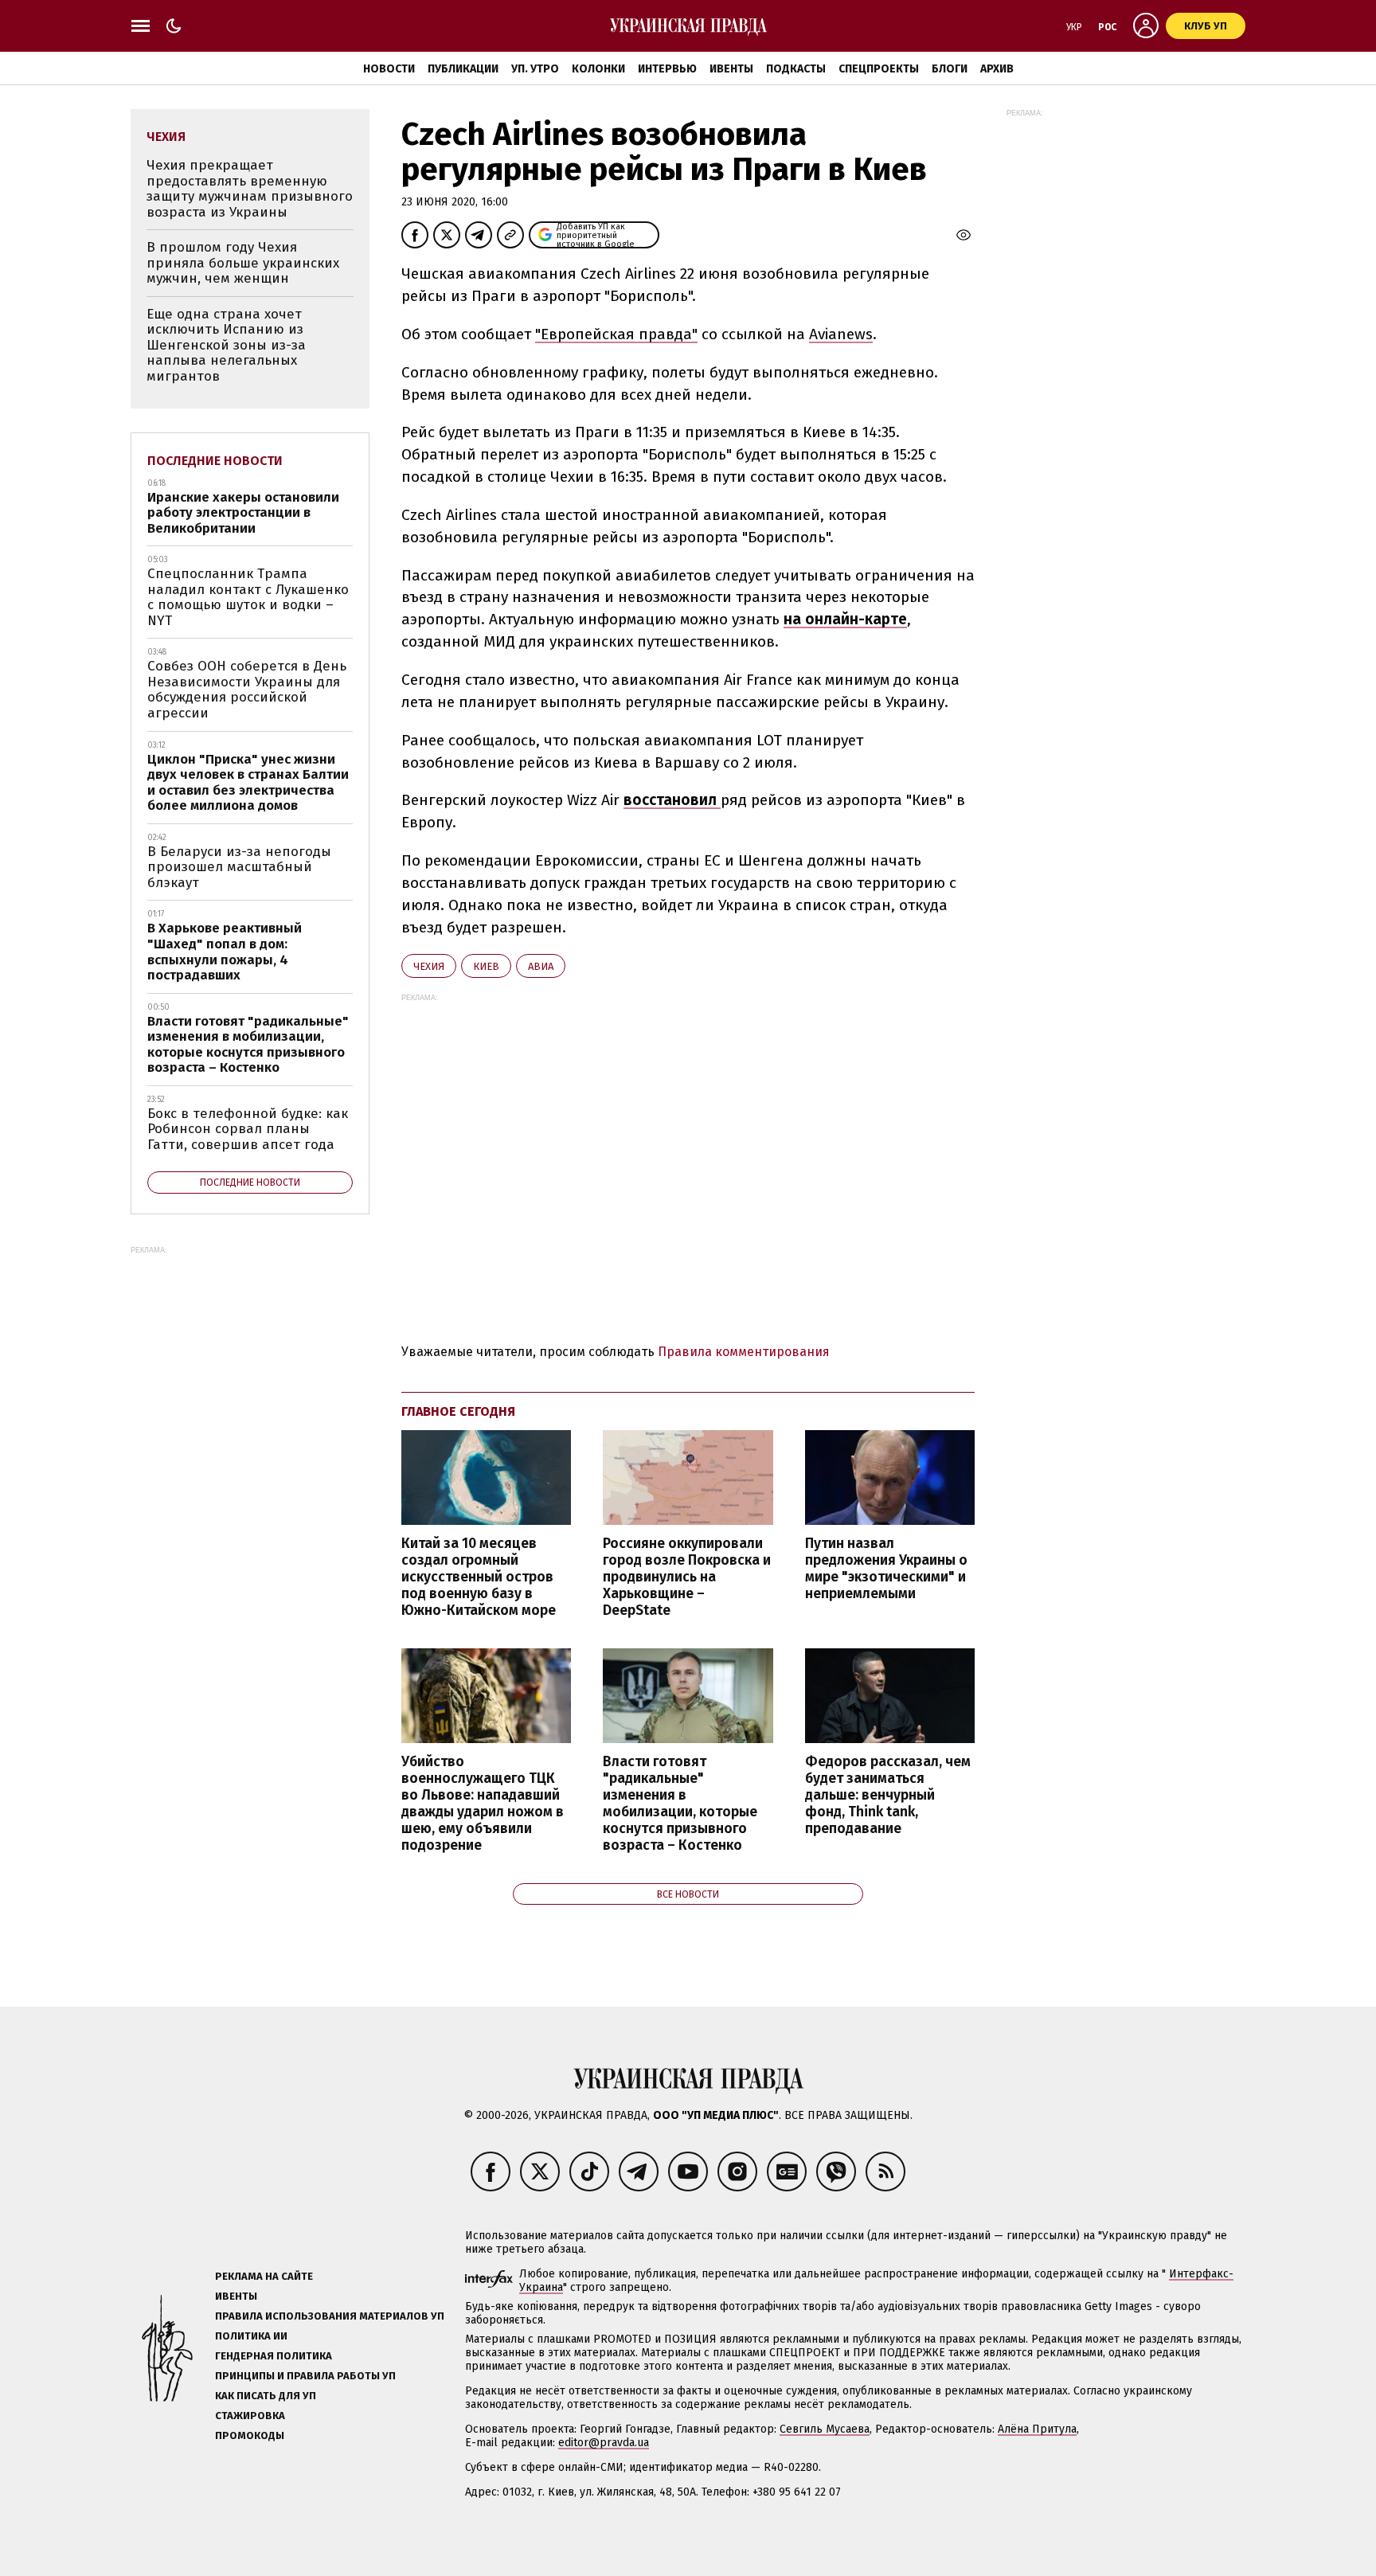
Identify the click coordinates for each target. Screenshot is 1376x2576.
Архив (997, 69)
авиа (541, 966)
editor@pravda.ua (604, 2443)
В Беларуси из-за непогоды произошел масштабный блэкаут (239, 867)
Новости (389, 69)
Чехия (429, 966)
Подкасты (796, 69)
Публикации (463, 69)
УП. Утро (535, 69)
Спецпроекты (879, 69)
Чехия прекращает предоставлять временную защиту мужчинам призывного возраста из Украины (250, 189)
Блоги (950, 69)
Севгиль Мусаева (825, 2429)
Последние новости (215, 461)
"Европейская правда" (616, 334)
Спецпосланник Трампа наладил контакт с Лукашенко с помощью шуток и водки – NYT (248, 597)
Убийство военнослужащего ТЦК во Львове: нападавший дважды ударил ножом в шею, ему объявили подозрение (483, 1804)
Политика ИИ (251, 2336)
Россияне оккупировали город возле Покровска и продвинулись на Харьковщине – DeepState (687, 1577)
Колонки (598, 69)
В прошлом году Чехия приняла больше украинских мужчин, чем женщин (243, 263)
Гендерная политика (274, 2356)
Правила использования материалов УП (330, 2316)
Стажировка (250, 2416)
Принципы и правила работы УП (305, 2376)
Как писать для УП (266, 2396)
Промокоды (250, 2435)
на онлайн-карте (845, 619)
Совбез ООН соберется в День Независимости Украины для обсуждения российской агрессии (247, 690)
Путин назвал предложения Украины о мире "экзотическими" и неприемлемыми (886, 1569)
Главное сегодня (458, 1411)
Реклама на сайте (264, 2276)
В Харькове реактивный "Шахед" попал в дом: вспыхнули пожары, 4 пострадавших (225, 952)
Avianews (841, 334)
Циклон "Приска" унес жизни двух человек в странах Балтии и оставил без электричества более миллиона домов (248, 783)
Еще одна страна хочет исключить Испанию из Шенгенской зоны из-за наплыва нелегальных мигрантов (226, 345)
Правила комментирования (744, 1352)
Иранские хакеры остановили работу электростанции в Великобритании (243, 513)
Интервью (667, 69)
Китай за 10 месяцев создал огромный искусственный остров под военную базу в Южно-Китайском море (479, 1577)
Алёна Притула (1037, 2429)
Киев (486, 966)
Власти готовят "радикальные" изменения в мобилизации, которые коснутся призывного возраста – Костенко (680, 1804)
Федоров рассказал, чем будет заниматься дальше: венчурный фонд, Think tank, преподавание (888, 1796)
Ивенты (731, 69)
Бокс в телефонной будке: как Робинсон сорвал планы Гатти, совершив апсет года (248, 1129)
